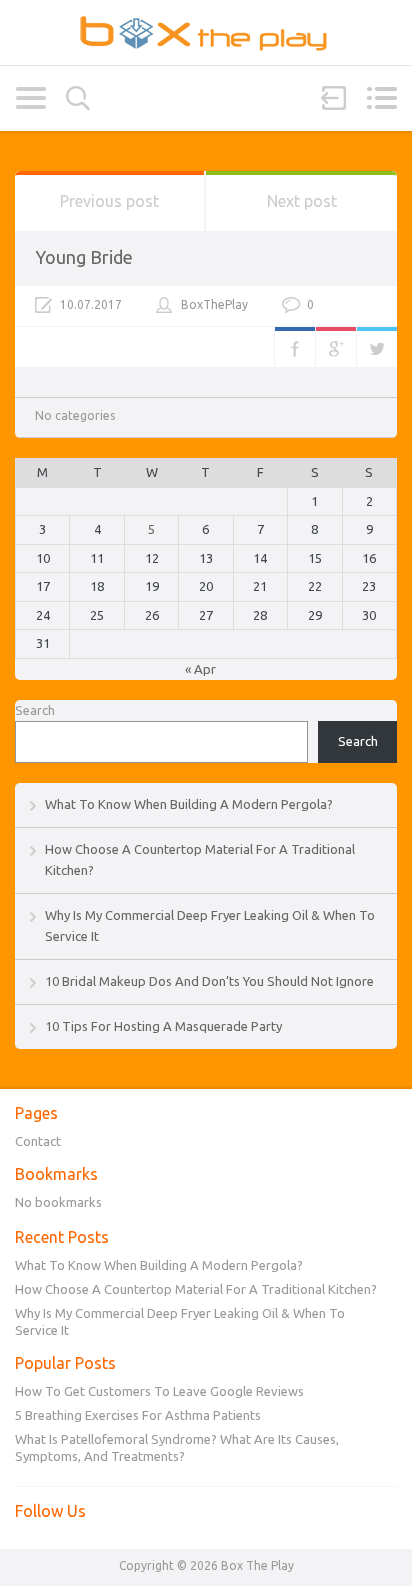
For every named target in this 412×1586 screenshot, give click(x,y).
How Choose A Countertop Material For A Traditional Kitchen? (196, 1289)
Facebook (295, 347)
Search (78, 98)
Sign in (334, 98)
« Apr (200, 669)
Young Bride (84, 257)
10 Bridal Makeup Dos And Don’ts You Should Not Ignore (209, 981)
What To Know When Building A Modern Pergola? (189, 804)
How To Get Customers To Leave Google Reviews (159, 1391)
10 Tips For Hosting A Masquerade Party (163, 1026)
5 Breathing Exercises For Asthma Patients (138, 1415)
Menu (381, 98)
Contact (38, 1141)
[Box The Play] (206, 32)
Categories (30, 98)
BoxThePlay (214, 304)
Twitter (377, 347)
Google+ (336, 347)
